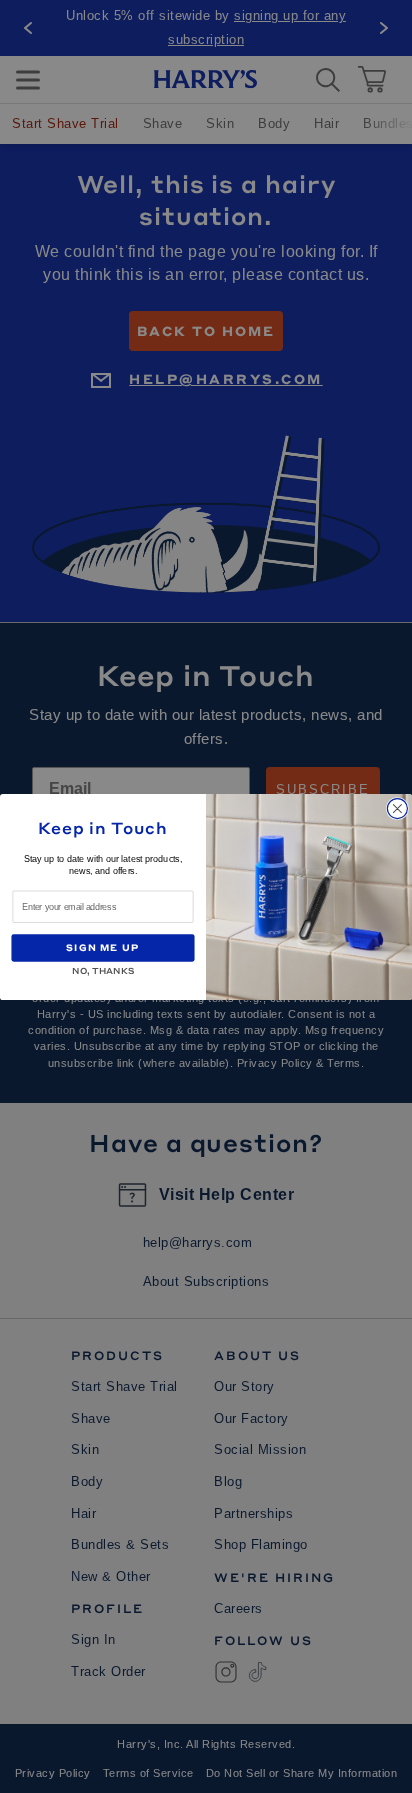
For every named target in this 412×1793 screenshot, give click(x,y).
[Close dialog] (397, 808)
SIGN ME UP (102, 947)
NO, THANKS (103, 968)
